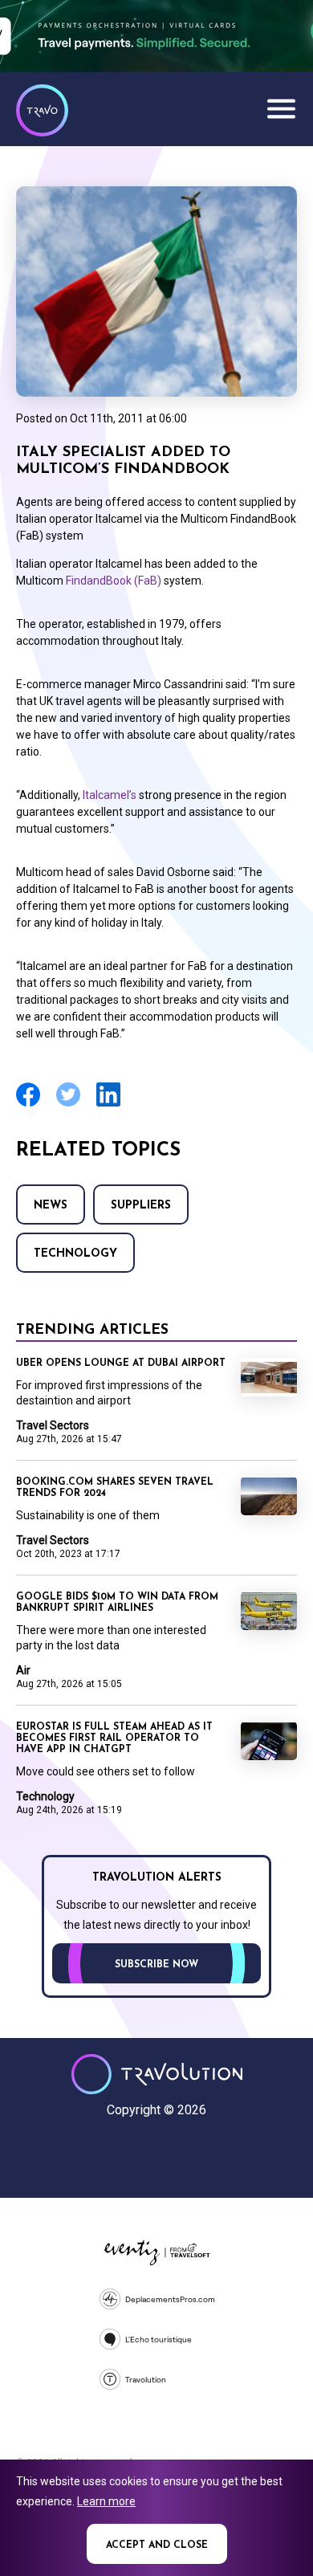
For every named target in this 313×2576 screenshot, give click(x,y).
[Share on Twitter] (68, 1105)
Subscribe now (156, 1965)
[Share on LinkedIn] (108, 1105)
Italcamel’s (110, 795)
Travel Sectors (53, 1425)
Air (23, 1670)
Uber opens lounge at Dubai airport (121, 1363)
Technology (75, 1254)
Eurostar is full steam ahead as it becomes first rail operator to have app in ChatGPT (114, 1738)
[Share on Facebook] (28, 1105)
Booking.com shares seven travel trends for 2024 (115, 1488)
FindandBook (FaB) (114, 581)
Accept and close (157, 2545)
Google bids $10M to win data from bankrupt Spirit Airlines (117, 1603)
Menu (281, 108)
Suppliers (141, 1206)
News (51, 1206)
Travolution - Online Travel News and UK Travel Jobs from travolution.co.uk (157, 2074)
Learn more (106, 2501)
